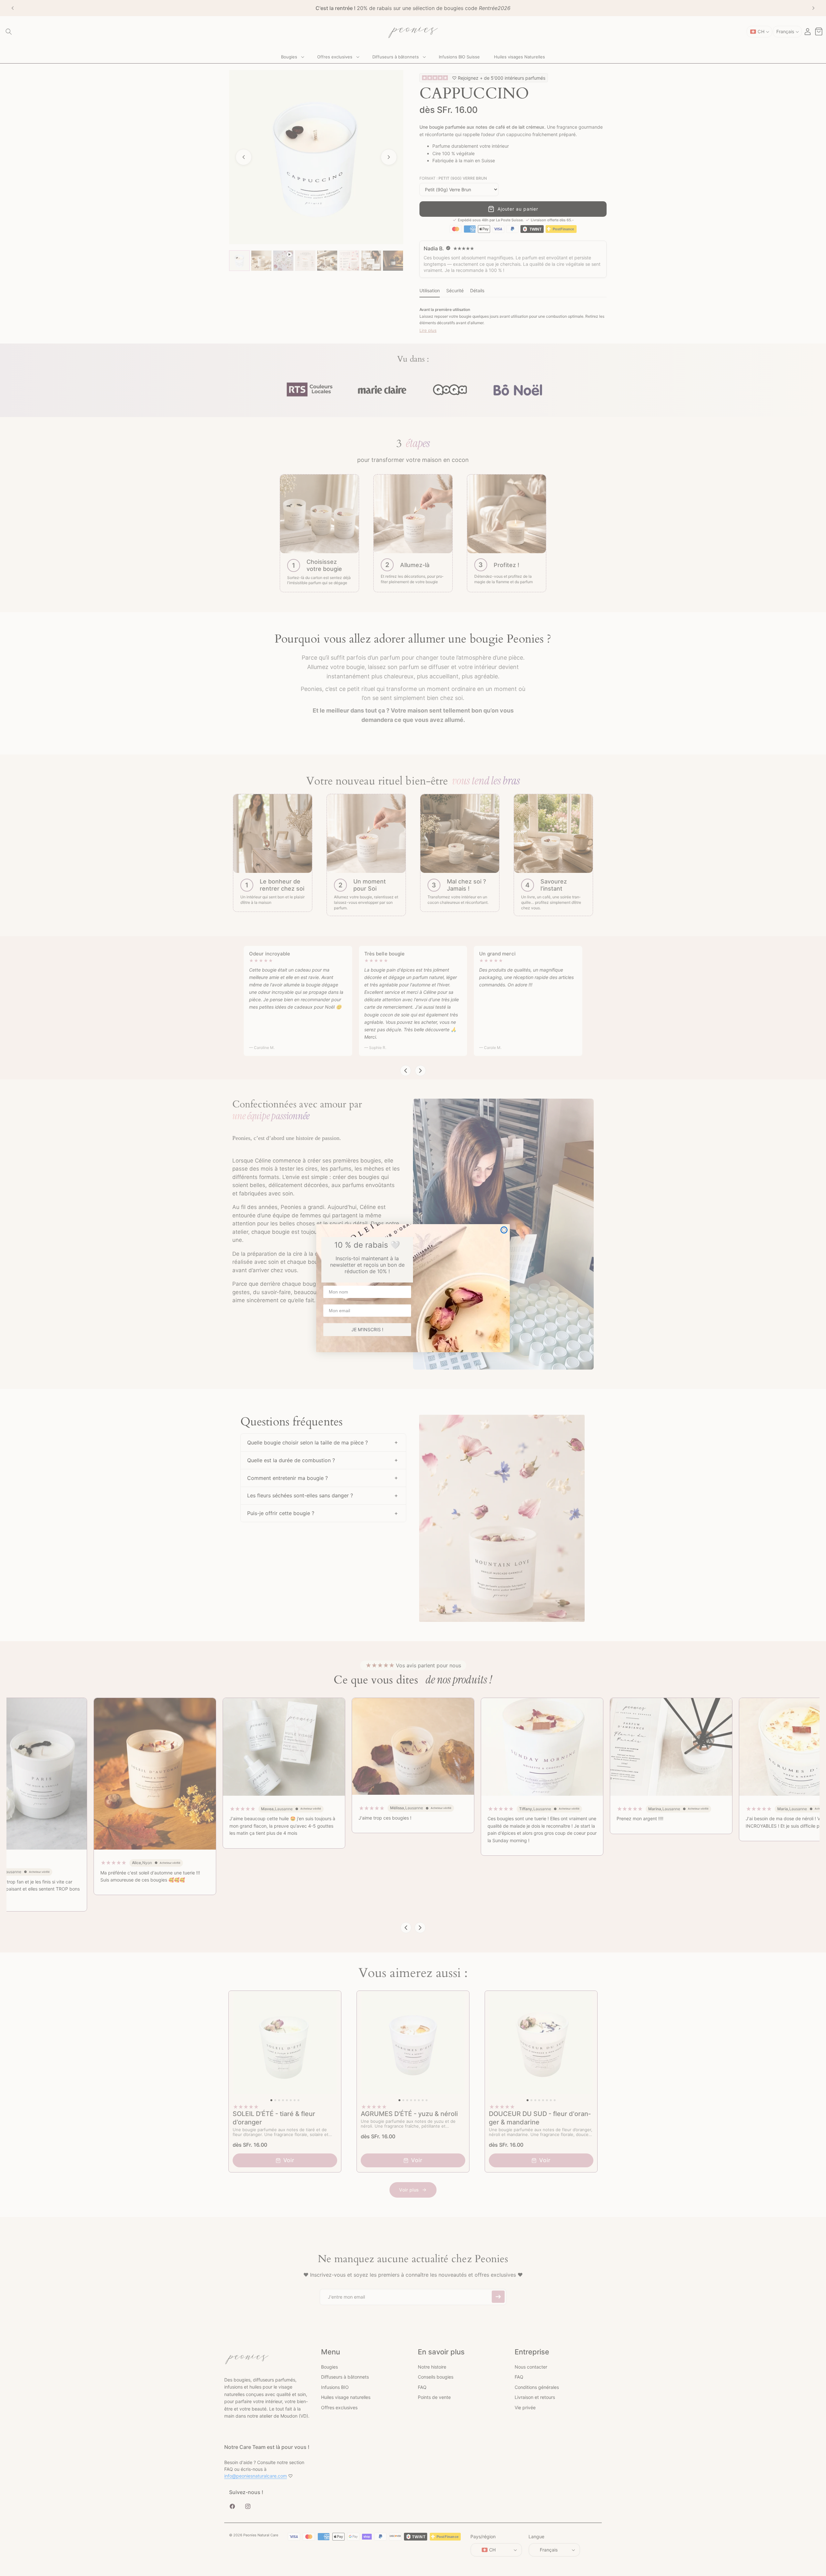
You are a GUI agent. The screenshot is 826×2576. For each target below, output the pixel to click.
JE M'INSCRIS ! (367, 1329)
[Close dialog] (504, 1230)
